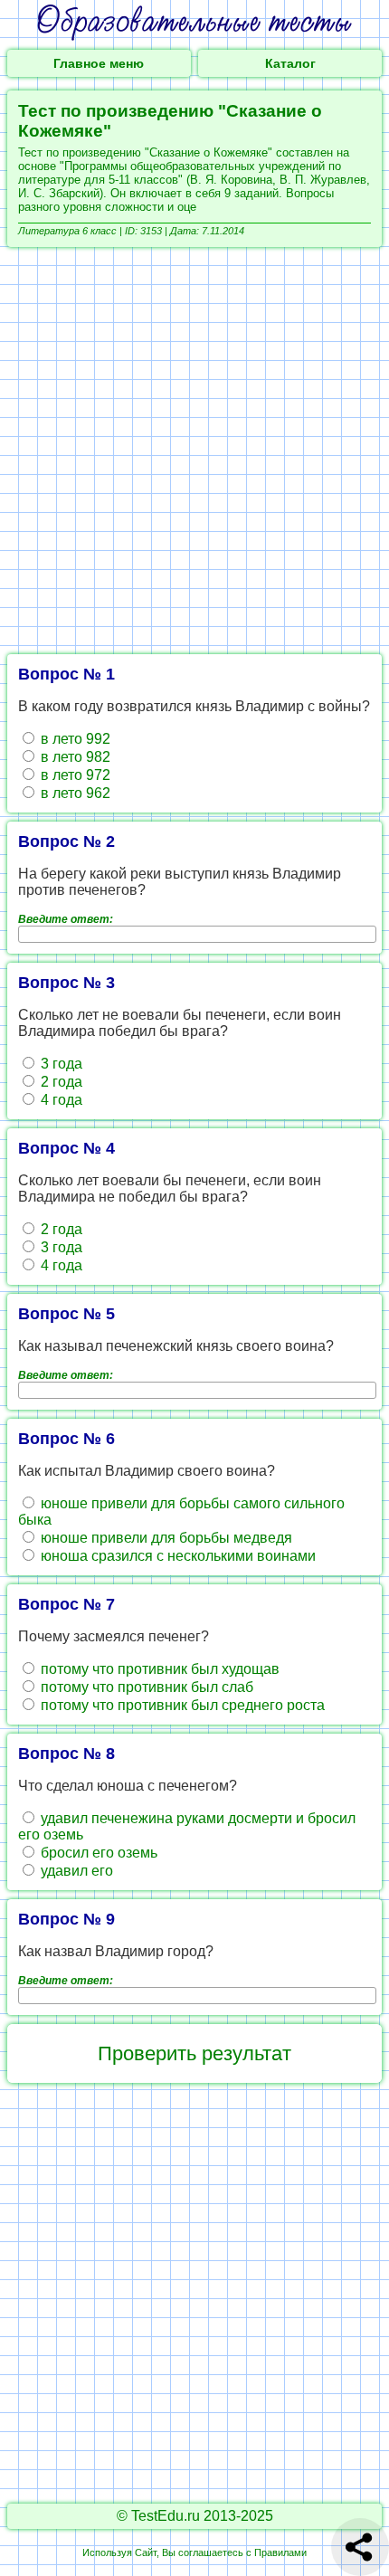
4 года (60, 1100)
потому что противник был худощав (158, 1669)
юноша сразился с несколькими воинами (176, 1556)
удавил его (75, 1871)
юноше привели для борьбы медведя (165, 1538)
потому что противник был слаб (145, 1687)
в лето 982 (74, 757)
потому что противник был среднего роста (181, 1705)
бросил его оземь (97, 1853)
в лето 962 (74, 793)
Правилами (280, 2552)
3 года (60, 1064)
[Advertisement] (194, 451)
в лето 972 (74, 775)
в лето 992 (74, 739)
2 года (60, 1082)
